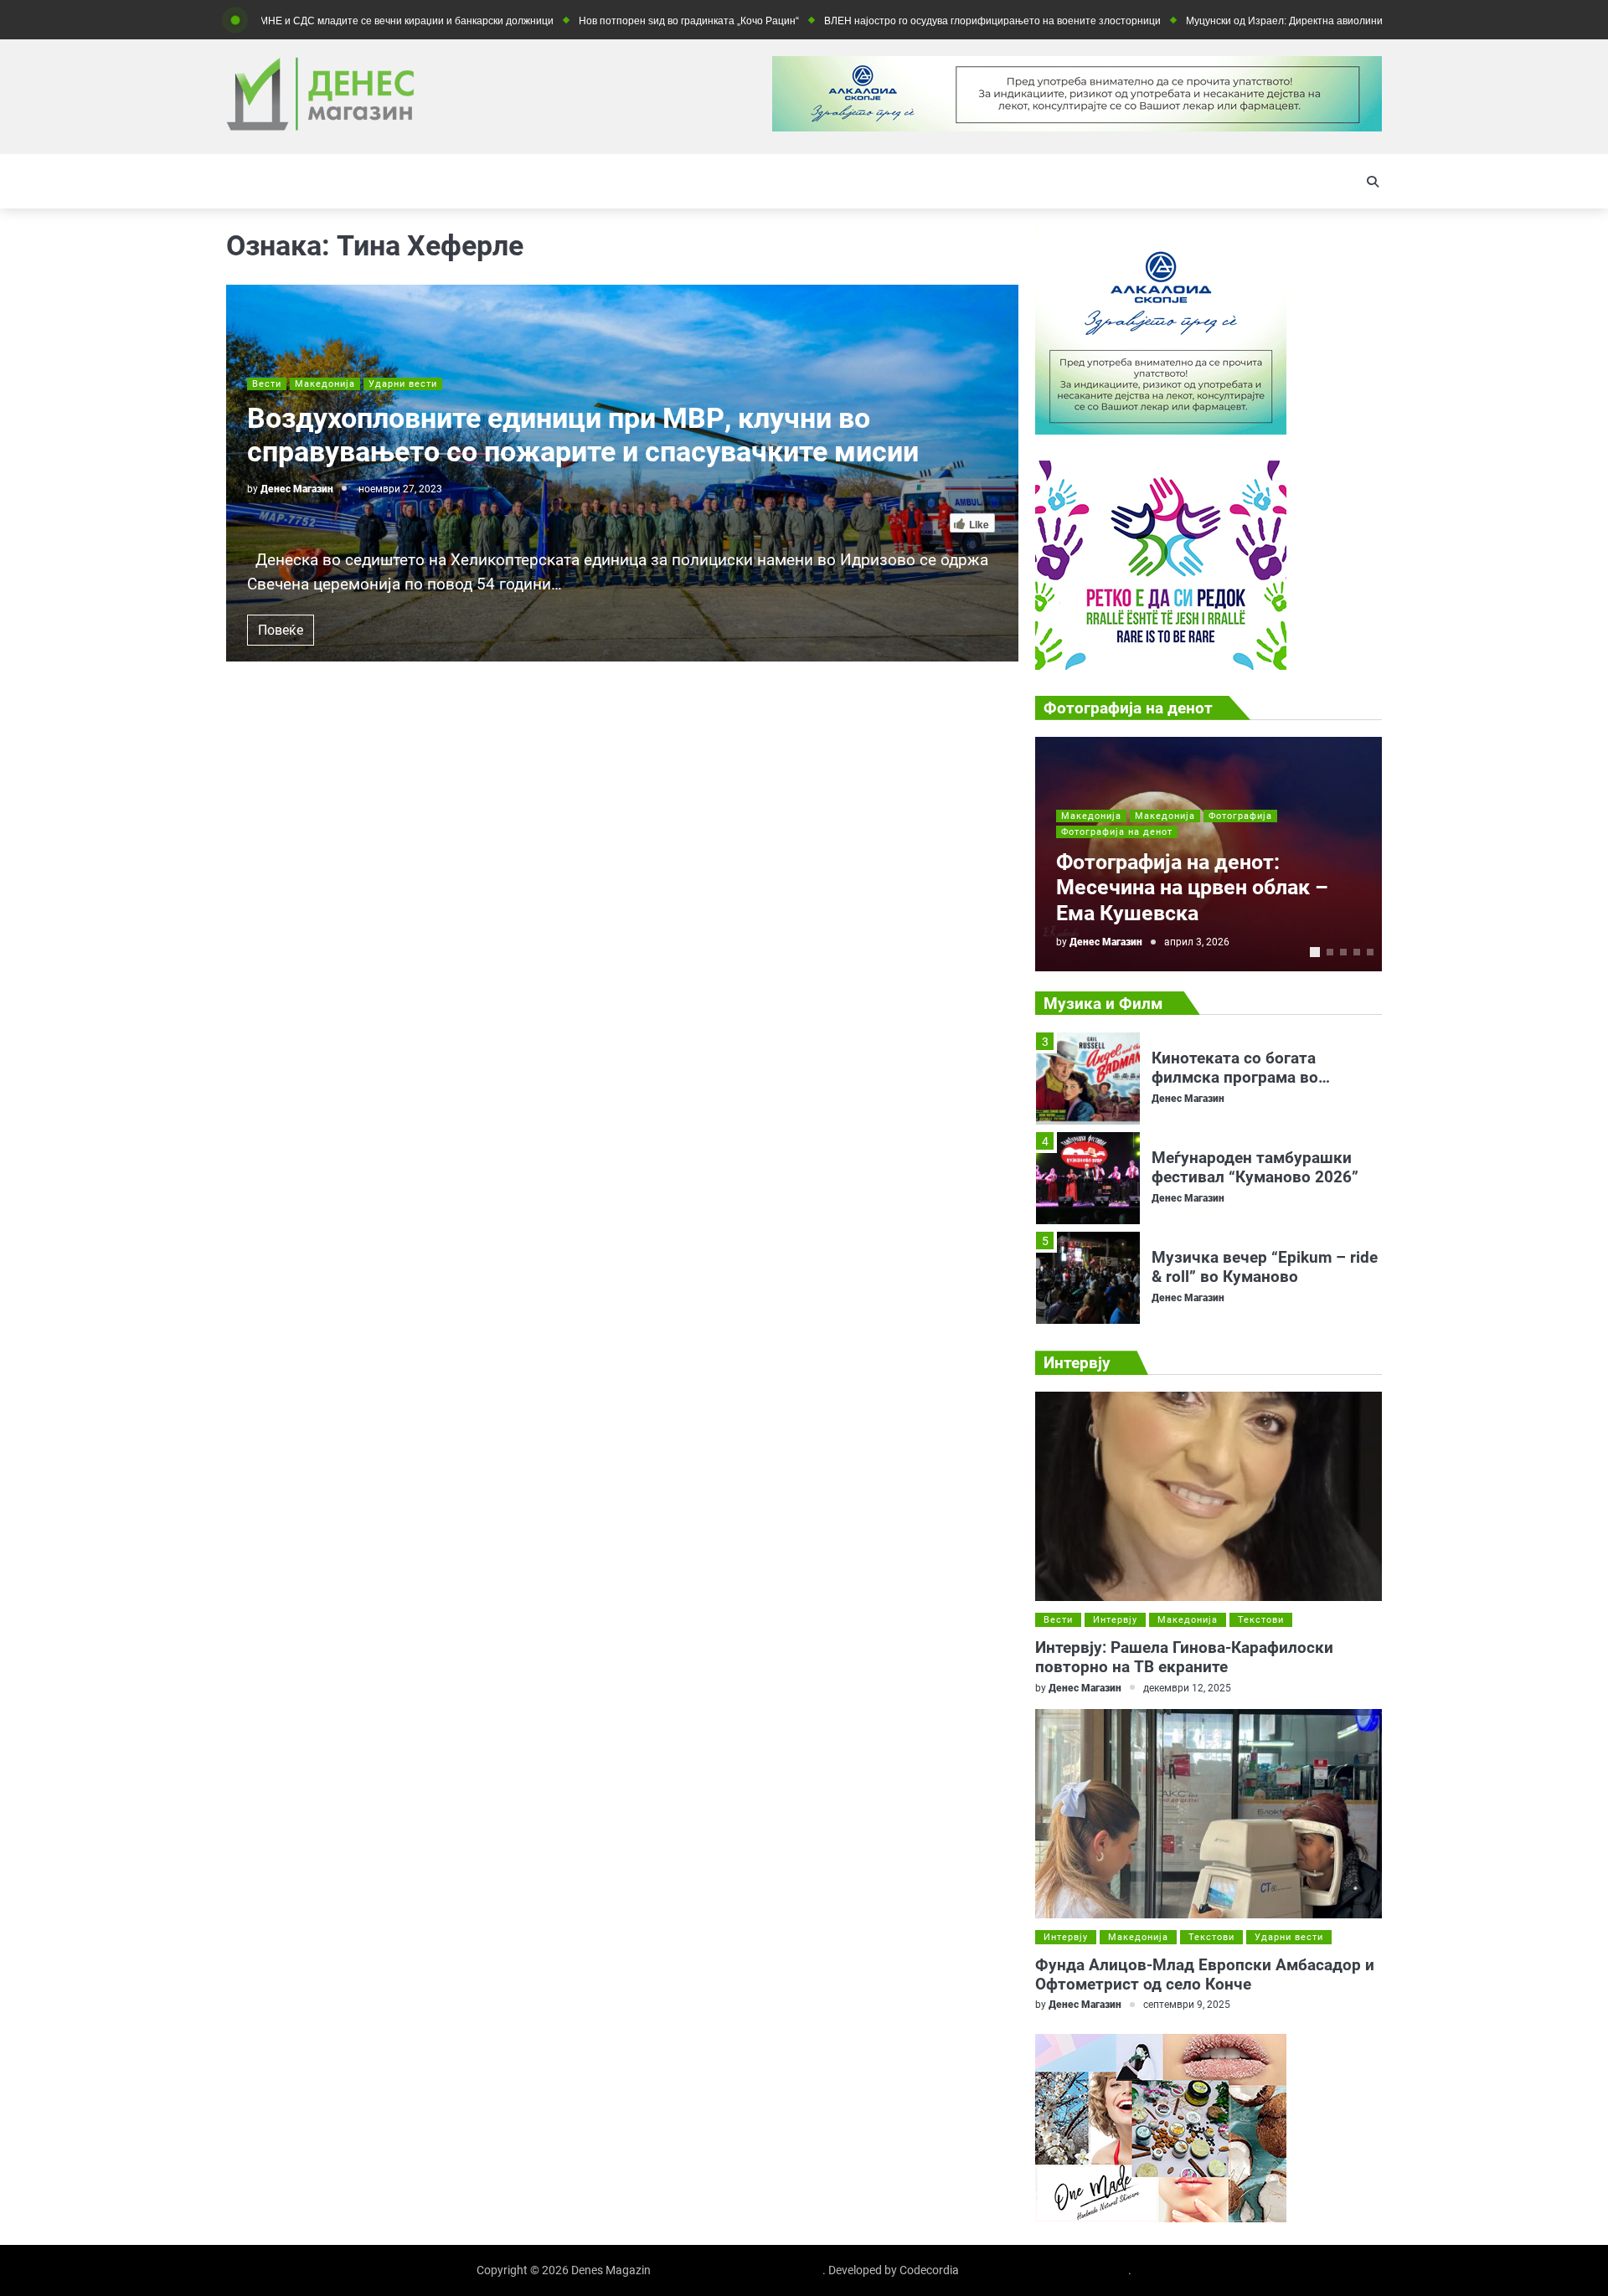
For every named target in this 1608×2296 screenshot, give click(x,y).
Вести (267, 384)
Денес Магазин (297, 489)
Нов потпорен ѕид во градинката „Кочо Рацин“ (607, 21)
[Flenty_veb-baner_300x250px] (1161, 430)
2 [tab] (1330, 952)
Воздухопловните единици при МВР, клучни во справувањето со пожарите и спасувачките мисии (583, 435)
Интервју (1115, 1620)
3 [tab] (1343, 952)
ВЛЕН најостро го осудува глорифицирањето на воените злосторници (910, 21)
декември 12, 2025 (1187, 1688)
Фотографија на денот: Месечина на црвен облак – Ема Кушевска (1192, 888)
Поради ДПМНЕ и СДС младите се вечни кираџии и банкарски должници (298, 21)
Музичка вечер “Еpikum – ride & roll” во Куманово (1265, 1176)
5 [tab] (1370, 952)
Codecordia (929, 2270)
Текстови (1261, 1620)
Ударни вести (403, 384)
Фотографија (1240, 816)
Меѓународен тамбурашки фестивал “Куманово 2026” (1255, 1076)
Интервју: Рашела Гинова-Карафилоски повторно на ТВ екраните (1184, 1657)
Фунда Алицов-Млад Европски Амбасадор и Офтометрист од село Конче (1205, 1974)
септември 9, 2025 (1187, 2004)
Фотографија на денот (1117, 832)
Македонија (325, 384)
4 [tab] (1357, 952)
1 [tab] (1315, 952)
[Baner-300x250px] (1161, 665)
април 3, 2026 (1197, 942)
